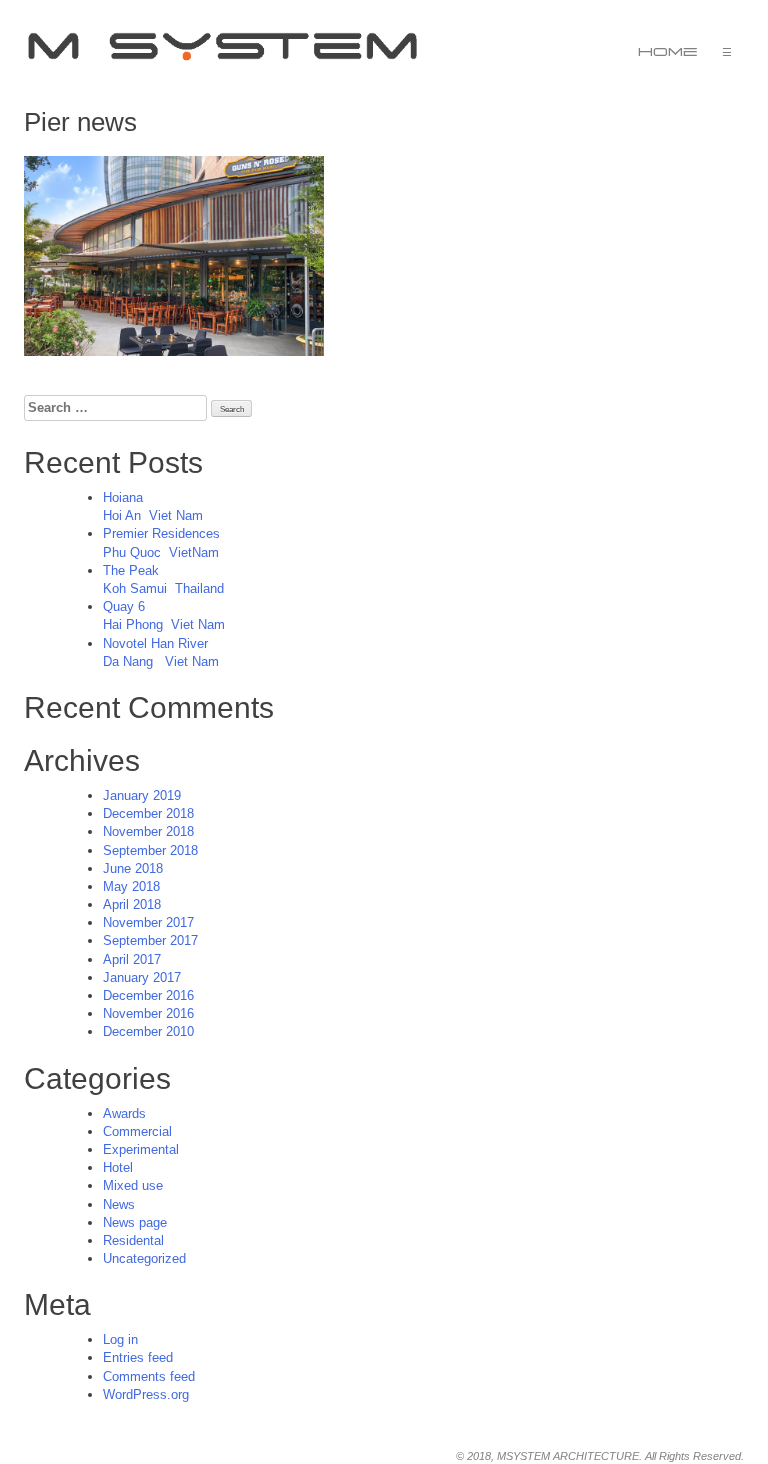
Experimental (141, 1149)
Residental (133, 1240)
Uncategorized (144, 1258)
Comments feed (149, 1376)
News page (135, 1222)
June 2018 (133, 868)
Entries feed (138, 1357)
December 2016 (148, 995)
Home (668, 52)
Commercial (137, 1131)
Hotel (118, 1167)
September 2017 (150, 940)
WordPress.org (146, 1394)
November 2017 (148, 922)
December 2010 (148, 1031)
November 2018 (148, 831)
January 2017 (142, 977)
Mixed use (133, 1185)
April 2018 (132, 904)
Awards (124, 1113)
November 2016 (148, 1013)
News (119, 1204)
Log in (120, 1339)
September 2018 (150, 850)
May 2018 (131, 886)
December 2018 (148, 813)
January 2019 (142, 795)
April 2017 (132, 959)
